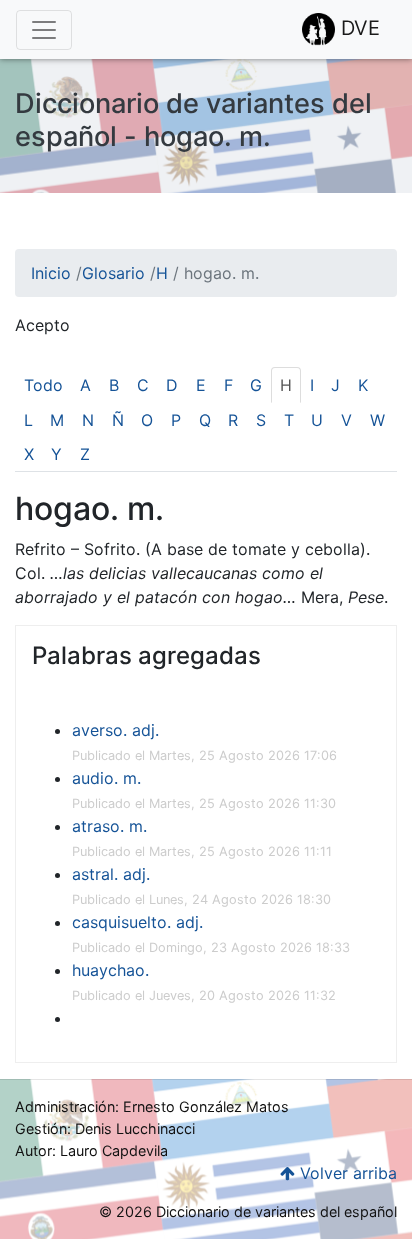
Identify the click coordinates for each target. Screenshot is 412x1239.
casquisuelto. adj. (137, 922)
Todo (43, 385)
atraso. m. (109, 826)
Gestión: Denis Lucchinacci (105, 1128)
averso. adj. (115, 730)
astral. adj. (111, 874)
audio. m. (106, 778)
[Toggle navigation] (44, 30)
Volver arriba (346, 1173)
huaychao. (110, 970)
